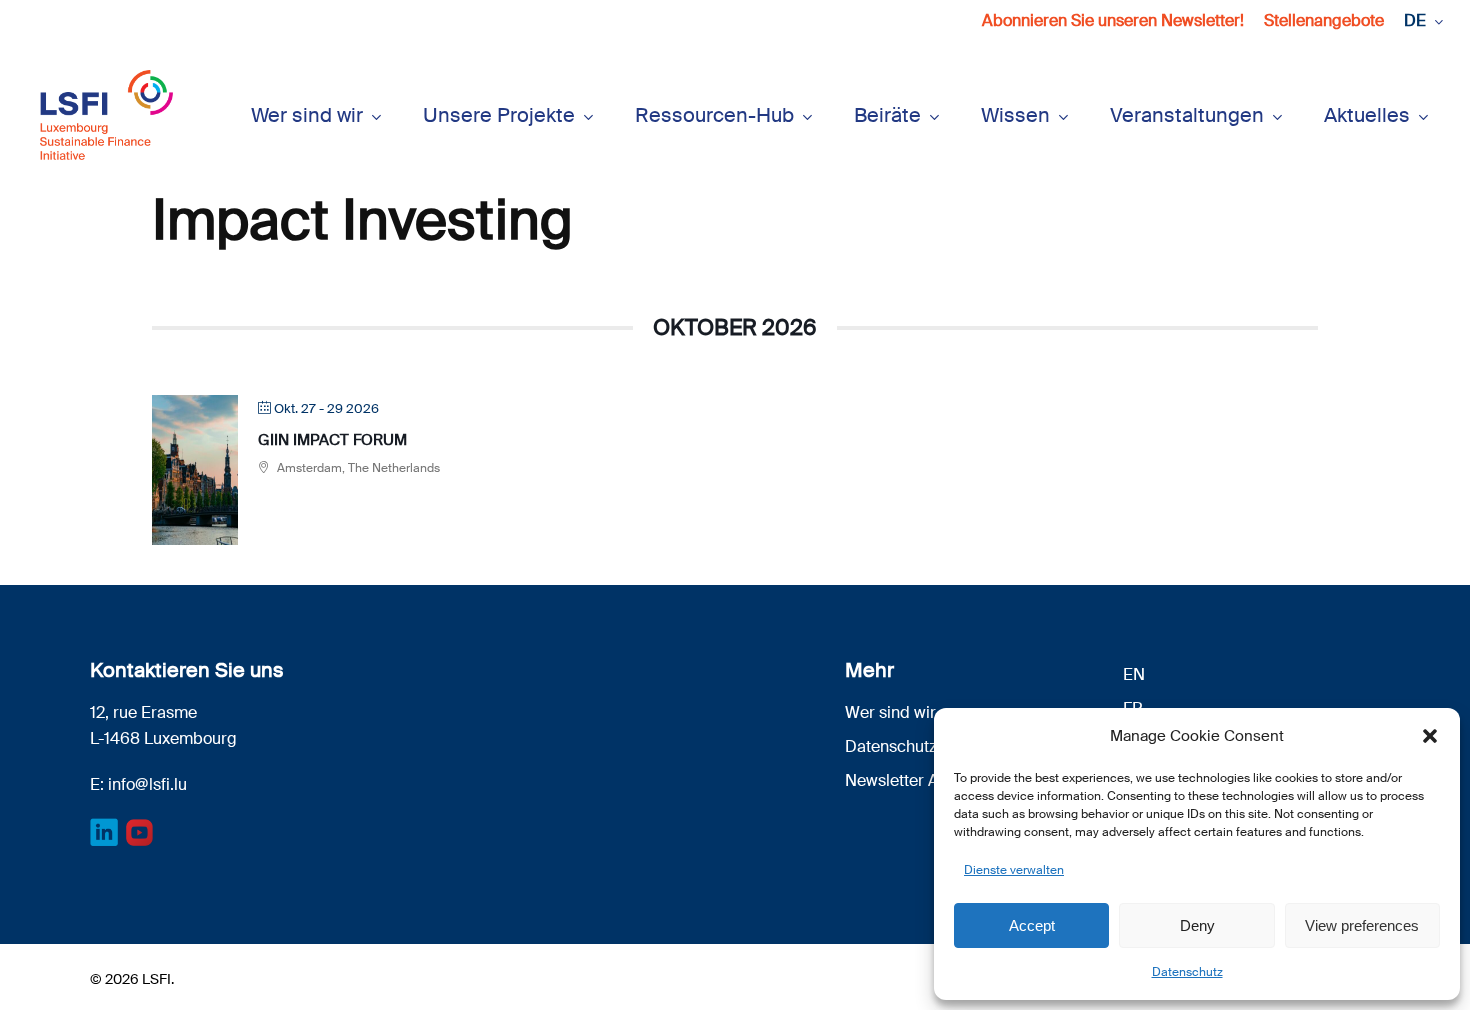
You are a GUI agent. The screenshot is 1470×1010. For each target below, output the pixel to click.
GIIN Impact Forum (332, 440)
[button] (1430, 736)
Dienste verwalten (1014, 870)
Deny (1197, 925)
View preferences (1362, 925)
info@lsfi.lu (147, 784)
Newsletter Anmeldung (929, 780)
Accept (1032, 925)
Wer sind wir (890, 712)
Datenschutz (1187, 972)
